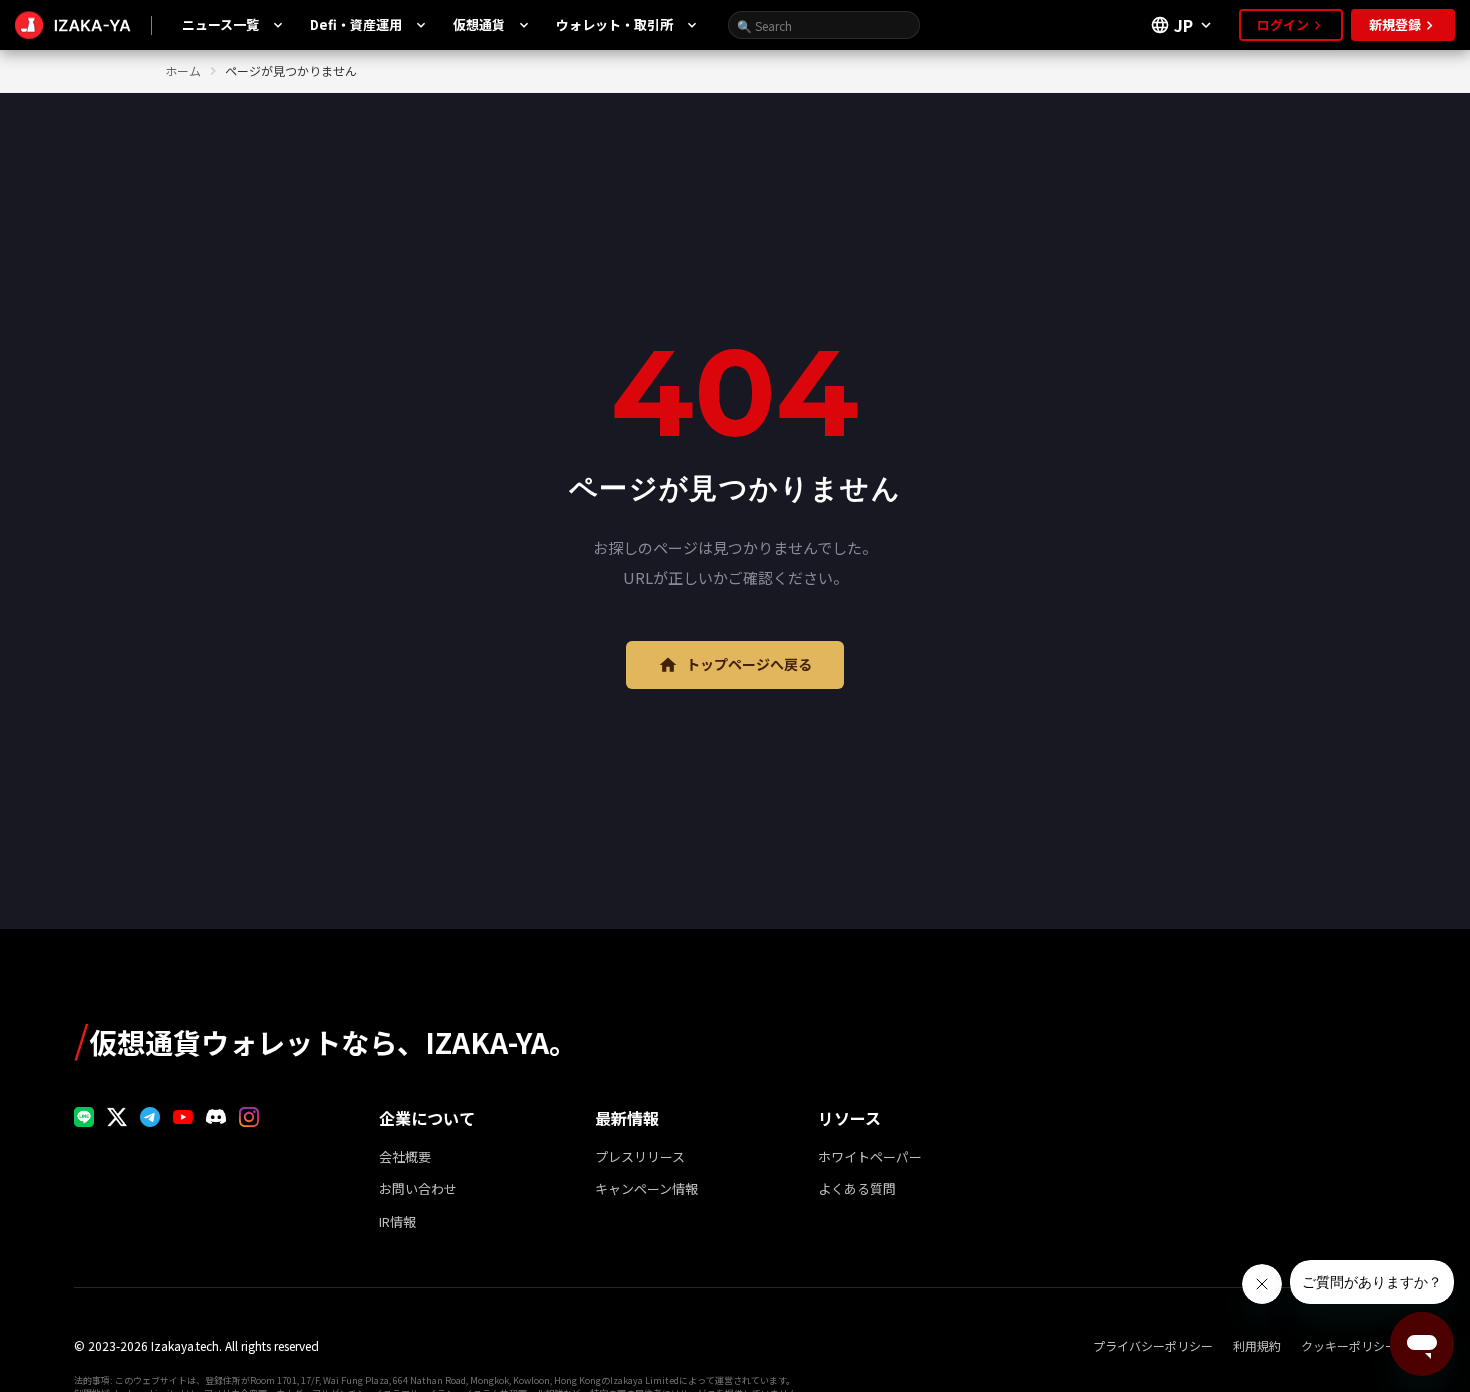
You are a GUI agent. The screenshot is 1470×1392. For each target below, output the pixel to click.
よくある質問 (857, 1188)
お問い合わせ (418, 1188)
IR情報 (397, 1221)
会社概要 (405, 1156)
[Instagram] (249, 1117)
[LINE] (84, 1117)
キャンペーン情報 (646, 1188)
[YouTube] (183, 1117)
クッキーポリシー (1349, 1346)
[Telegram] (150, 1117)
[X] (117, 1117)
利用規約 (1257, 1346)
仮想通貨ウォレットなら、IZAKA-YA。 (325, 1038)
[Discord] (216, 1117)
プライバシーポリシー (1153, 1346)
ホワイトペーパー (870, 1156)
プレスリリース (640, 1156)
